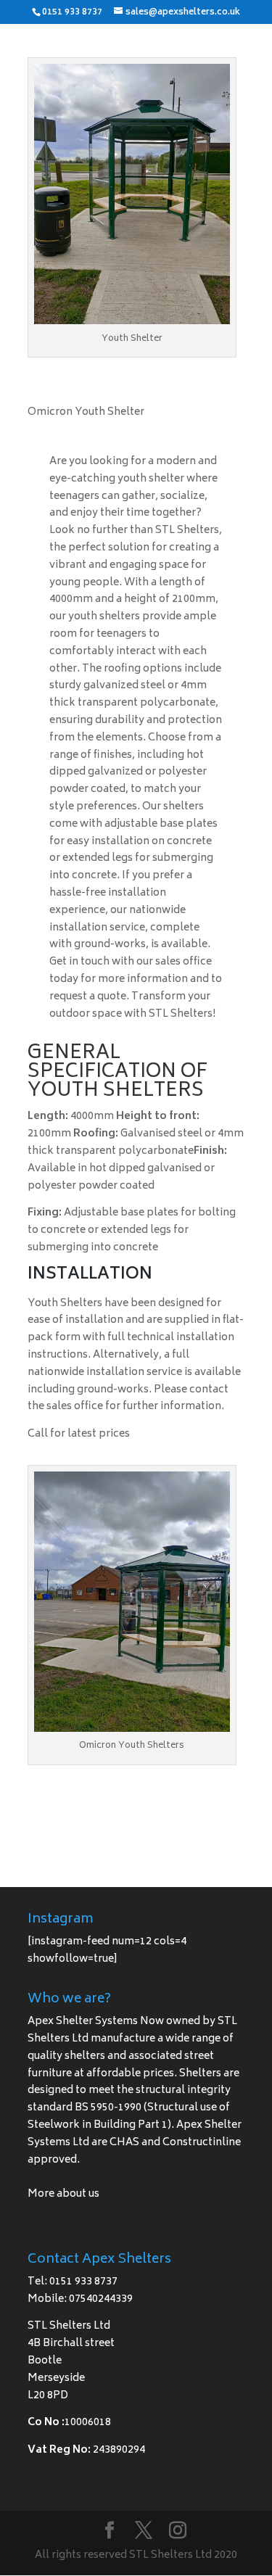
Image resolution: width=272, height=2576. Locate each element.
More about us (63, 2194)
